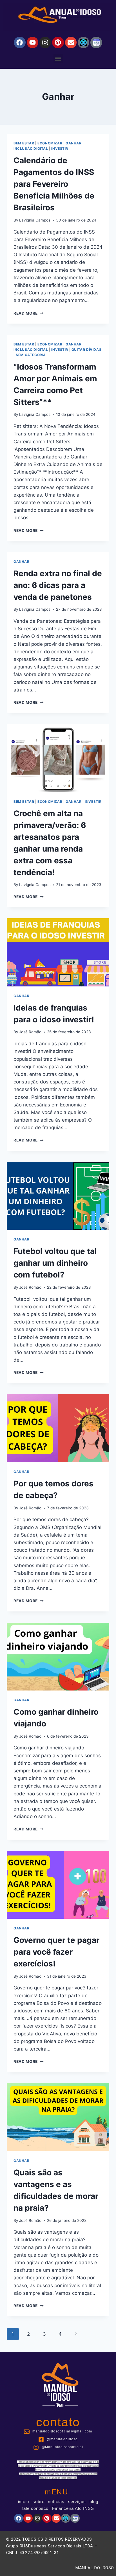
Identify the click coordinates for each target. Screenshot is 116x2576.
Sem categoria (31, 355)
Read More (29, 313)
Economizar (50, 143)
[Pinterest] (58, 42)
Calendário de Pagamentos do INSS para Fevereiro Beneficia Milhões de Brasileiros (54, 184)
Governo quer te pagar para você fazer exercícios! (56, 1952)
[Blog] (83, 42)
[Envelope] (71, 42)
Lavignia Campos (35, 220)
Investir (60, 148)
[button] (58, 58)
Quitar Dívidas (86, 350)
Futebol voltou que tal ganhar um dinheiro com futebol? (55, 1263)
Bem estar (24, 143)
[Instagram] (45, 42)
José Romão (30, 1032)
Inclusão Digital (31, 148)
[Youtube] (33, 42)
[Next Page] (76, 2334)
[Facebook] (20, 42)
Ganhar (74, 143)
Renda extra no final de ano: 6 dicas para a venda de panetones (58, 585)
